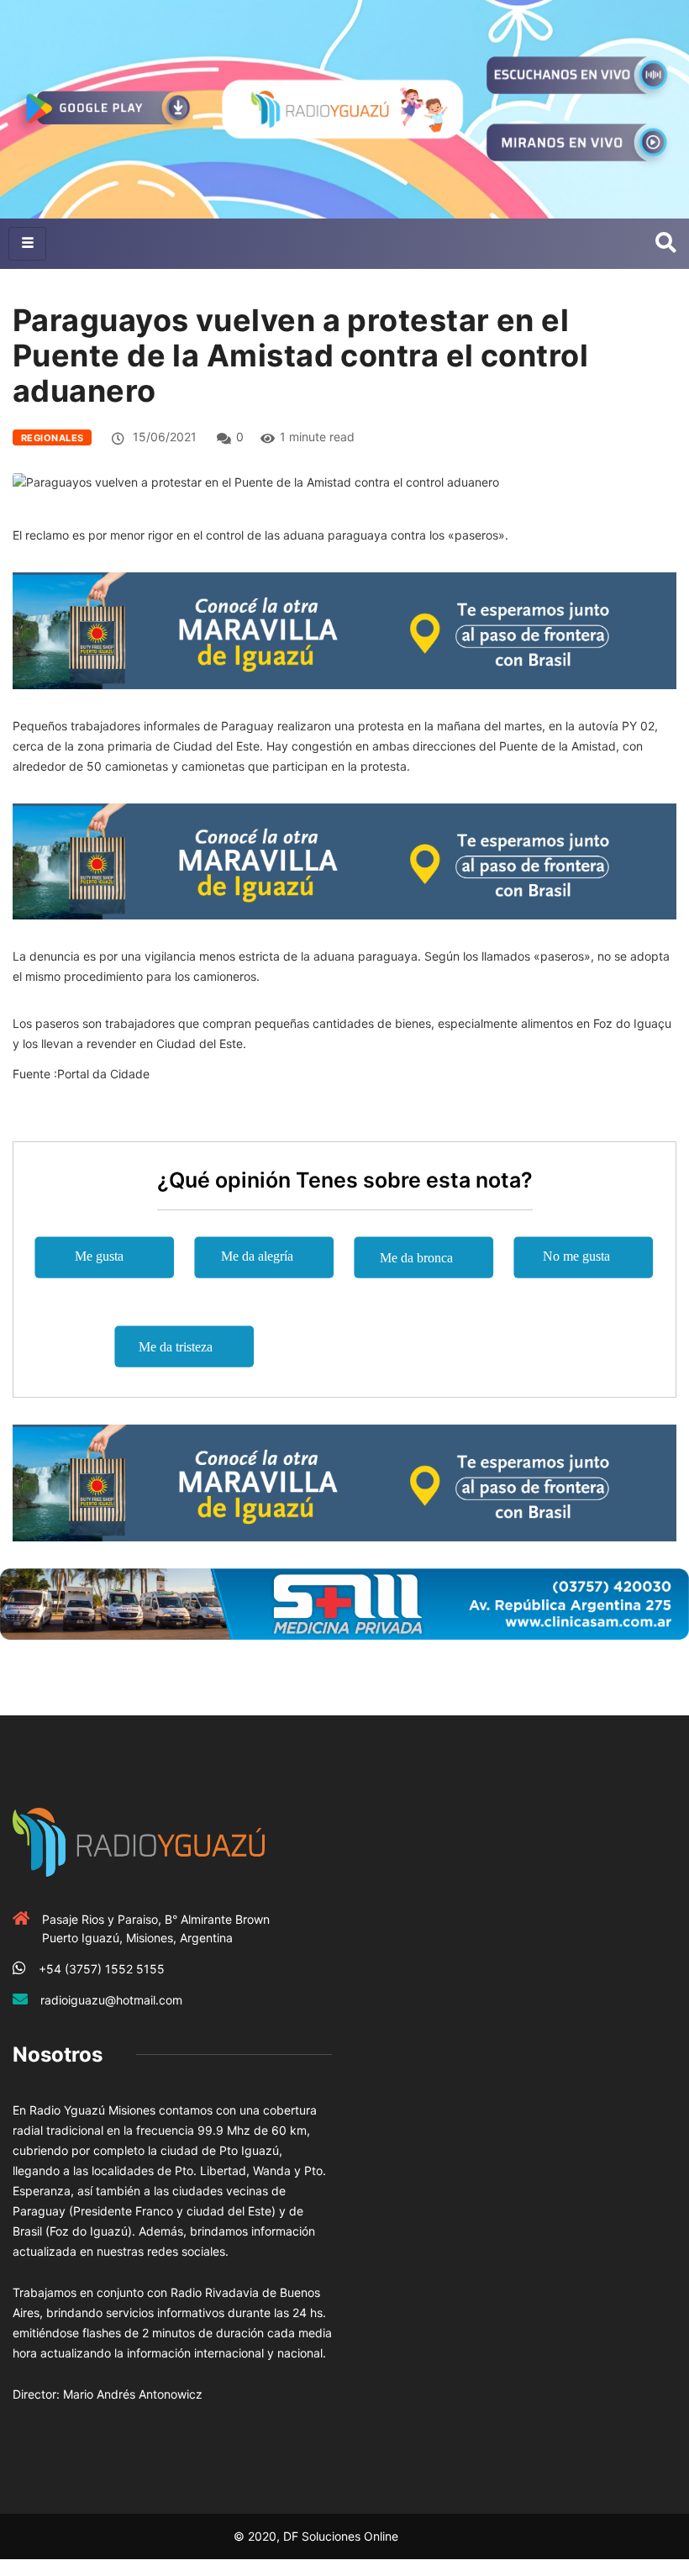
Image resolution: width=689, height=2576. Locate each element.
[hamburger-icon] (27, 244)
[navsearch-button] (666, 244)
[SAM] (344, 1602)
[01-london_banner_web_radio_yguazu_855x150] (344, 629)
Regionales (52, 438)
